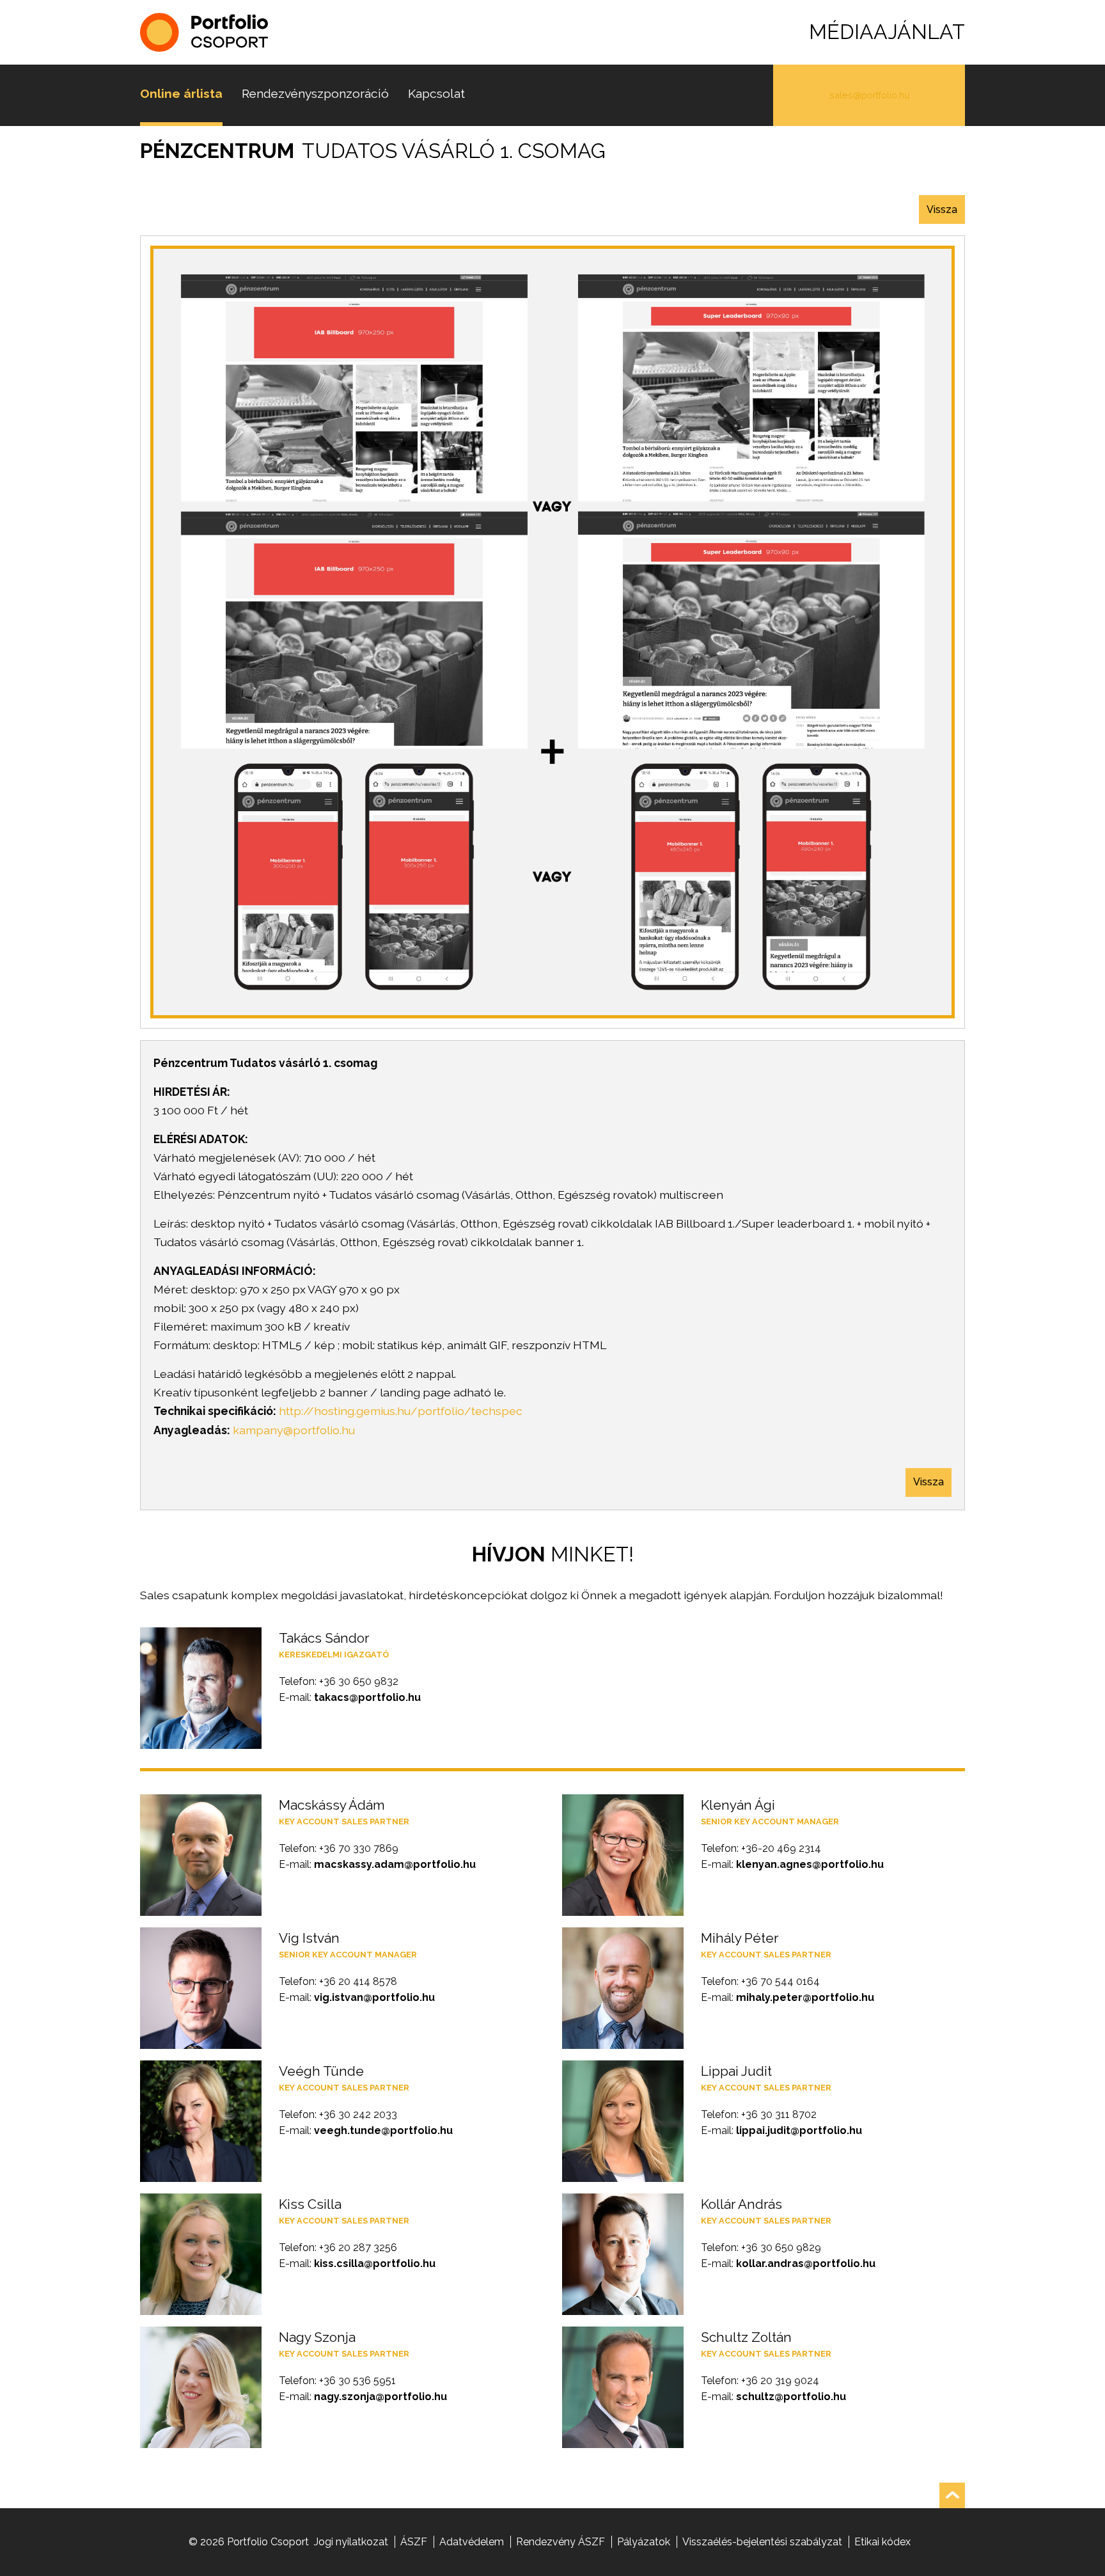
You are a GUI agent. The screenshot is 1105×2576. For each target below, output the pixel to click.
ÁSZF (414, 2542)
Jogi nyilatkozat (351, 2542)
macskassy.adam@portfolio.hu (395, 1864)
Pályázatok (644, 2542)
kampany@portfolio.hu (294, 1430)
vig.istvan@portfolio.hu (374, 1997)
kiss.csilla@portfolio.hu (375, 2264)
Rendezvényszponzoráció (315, 93)
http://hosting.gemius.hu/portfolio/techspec (401, 1411)
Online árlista (181, 93)
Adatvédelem (472, 2542)
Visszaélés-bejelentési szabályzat (762, 2542)
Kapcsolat (436, 93)
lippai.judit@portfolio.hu (799, 2130)
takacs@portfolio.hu (367, 1697)
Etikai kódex (882, 2542)
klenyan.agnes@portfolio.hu (810, 1864)
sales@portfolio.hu (869, 95)
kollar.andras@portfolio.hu (806, 2264)
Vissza (942, 209)
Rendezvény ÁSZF (560, 2542)
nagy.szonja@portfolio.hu (380, 2397)
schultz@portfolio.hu (791, 2397)
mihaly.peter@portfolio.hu (805, 1997)
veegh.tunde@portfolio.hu (383, 2130)
